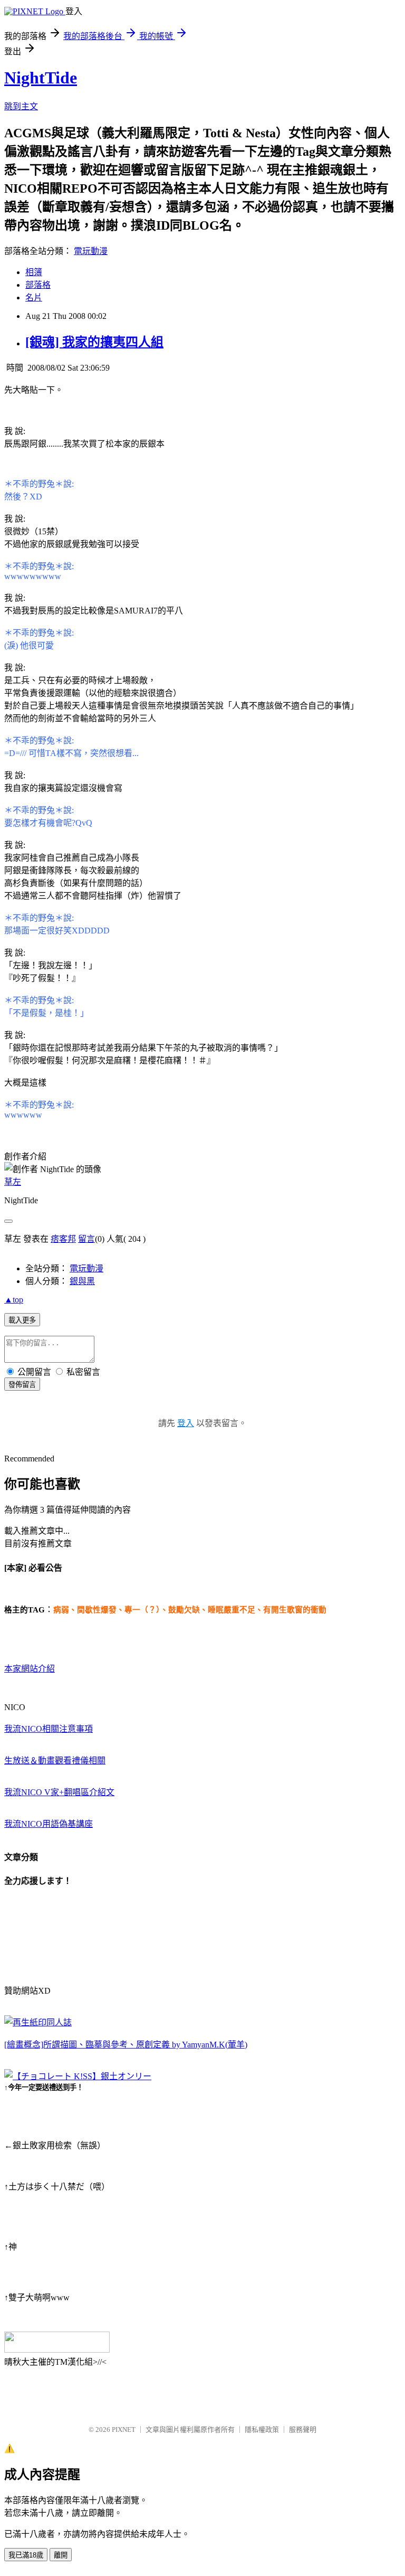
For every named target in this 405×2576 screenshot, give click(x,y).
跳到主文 (21, 106)
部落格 (38, 285)
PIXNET (124, 2429)
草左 (13, 1182)
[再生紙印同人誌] (38, 2022)
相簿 (34, 272)
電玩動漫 (91, 251)
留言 (86, 1239)
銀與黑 (82, 1281)
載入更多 (22, 1320)
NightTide (41, 78)
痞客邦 (63, 1239)
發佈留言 (22, 1385)
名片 (34, 298)
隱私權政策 (262, 2429)
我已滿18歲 (26, 2555)
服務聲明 (303, 2429)
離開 (61, 2555)
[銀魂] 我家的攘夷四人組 (94, 342)
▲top (14, 1300)
